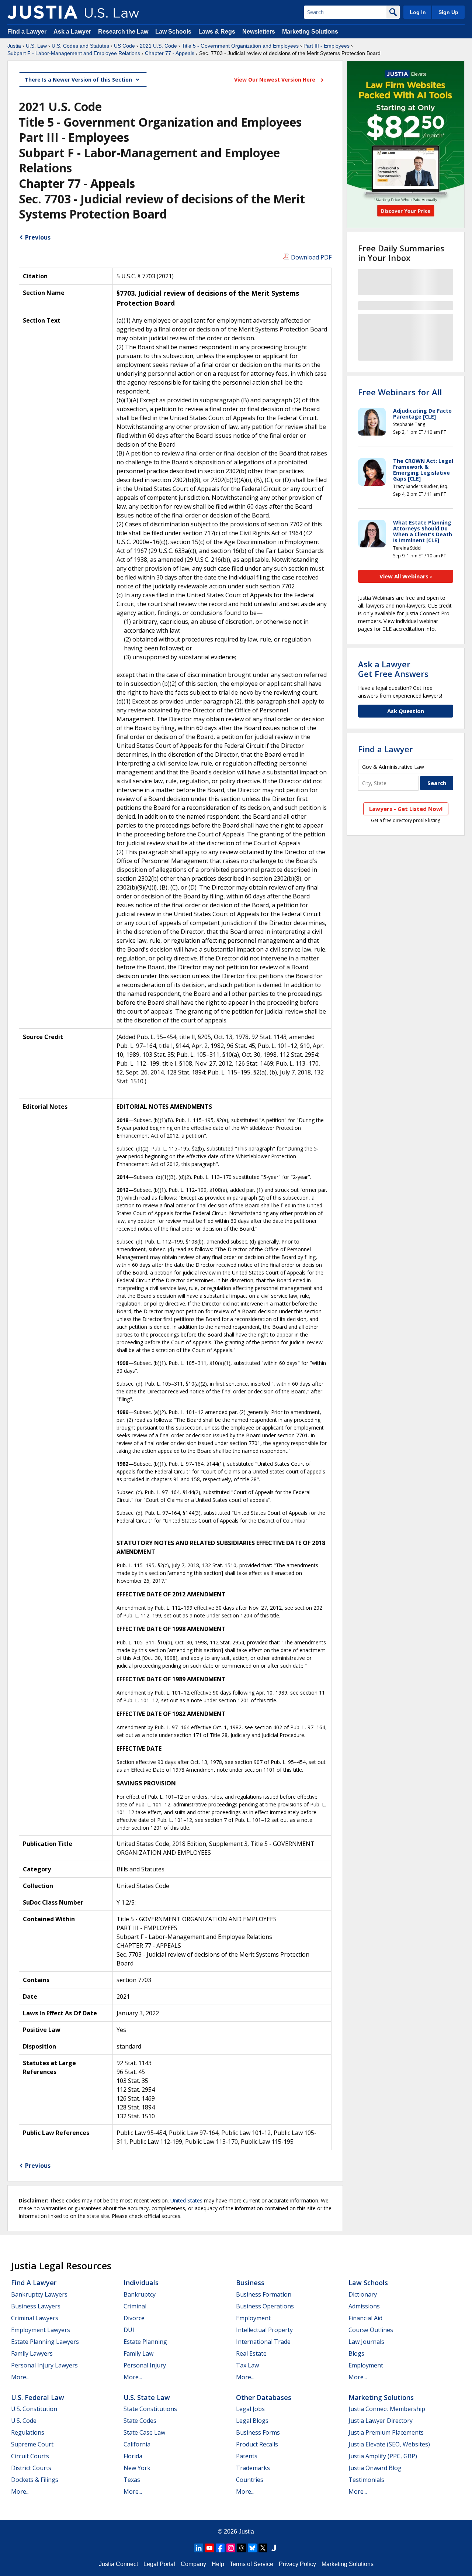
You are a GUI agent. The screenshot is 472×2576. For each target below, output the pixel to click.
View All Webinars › (406, 576)
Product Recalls (257, 2444)
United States (186, 2200)
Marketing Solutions (310, 32)
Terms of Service (251, 2564)
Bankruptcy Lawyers (39, 2294)
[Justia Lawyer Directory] (274, 2548)
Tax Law (247, 2365)
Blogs (356, 2353)
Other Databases (264, 2397)
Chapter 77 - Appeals (170, 53)
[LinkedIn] (199, 2548)
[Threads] (242, 2548)
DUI (129, 2330)
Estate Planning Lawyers (45, 2342)
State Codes (140, 2421)
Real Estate (251, 2353)
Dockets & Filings (35, 2480)
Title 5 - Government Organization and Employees (240, 46)
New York (137, 2468)
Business (250, 2283)
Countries (250, 2480)
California (137, 2444)
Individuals (141, 2283)
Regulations (28, 2432)
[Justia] (42, 12)
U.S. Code (24, 2421)
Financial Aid (365, 2318)
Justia (14, 46)
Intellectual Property (264, 2330)
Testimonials (366, 2480)
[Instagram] (231, 2548)
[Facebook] (220, 2548)
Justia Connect (118, 2564)
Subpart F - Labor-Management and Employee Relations (74, 53)
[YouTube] (209, 2548)
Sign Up (448, 12)
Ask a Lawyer (73, 32)
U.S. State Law (147, 2397)
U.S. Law (36, 46)
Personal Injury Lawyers (44, 2365)
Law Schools (173, 32)
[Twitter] (263, 2548)
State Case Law (144, 2432)
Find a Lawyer (27, 32)
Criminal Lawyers (35, 2318)
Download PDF (311, 257)
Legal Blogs (252, 2421)
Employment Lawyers (41, 2330)
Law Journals (366, 2342)
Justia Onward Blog (375, 2468)
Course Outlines (371, 2330)
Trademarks (253, 2468)
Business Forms (258, 2432)
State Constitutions (150, 2409)
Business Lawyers (36, 2306)
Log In (418, 12)
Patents (247, 2456)
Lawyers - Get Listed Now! (406, 809)
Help (218, 2564)
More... (20, 2377)
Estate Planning (145, 2342)
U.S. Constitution (34, 2409)
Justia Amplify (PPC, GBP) (383, 2456)
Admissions (364, 2306)
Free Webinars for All (400, 392)
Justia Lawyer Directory (381, 2421)
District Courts (31, 2468)
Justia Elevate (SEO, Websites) (389, 2444)
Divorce (134, 2318)
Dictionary (363, 2294)
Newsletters (259, 32)
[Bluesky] (252, 2548)
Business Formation (264, 2294)
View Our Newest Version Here (275, 80)
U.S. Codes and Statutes (80, 46)
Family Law (138, 2353)
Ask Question (406, 711)
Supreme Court (32, 2444)
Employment (253, 2318)
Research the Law (123, 32)
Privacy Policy (297, 2564)
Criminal (135, 2306)
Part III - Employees (327, 46)
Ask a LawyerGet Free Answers (393, 669)
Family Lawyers (32, 2353)
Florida (133, 2456)
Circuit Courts (30, 2456)
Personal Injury (145, 2365)
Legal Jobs (250, 2409)
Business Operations (265, 2306)
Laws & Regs (217, 32)
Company (193, 2564)
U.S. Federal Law (38, 2397)
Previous (38, 237)
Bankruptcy (140, 2294)
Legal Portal (159, 2564)
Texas (132, 2480)
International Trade (263, 2342)
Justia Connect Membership (387, 2409)
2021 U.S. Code (158, 46)
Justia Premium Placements (386, 2432)
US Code (124, 46)
